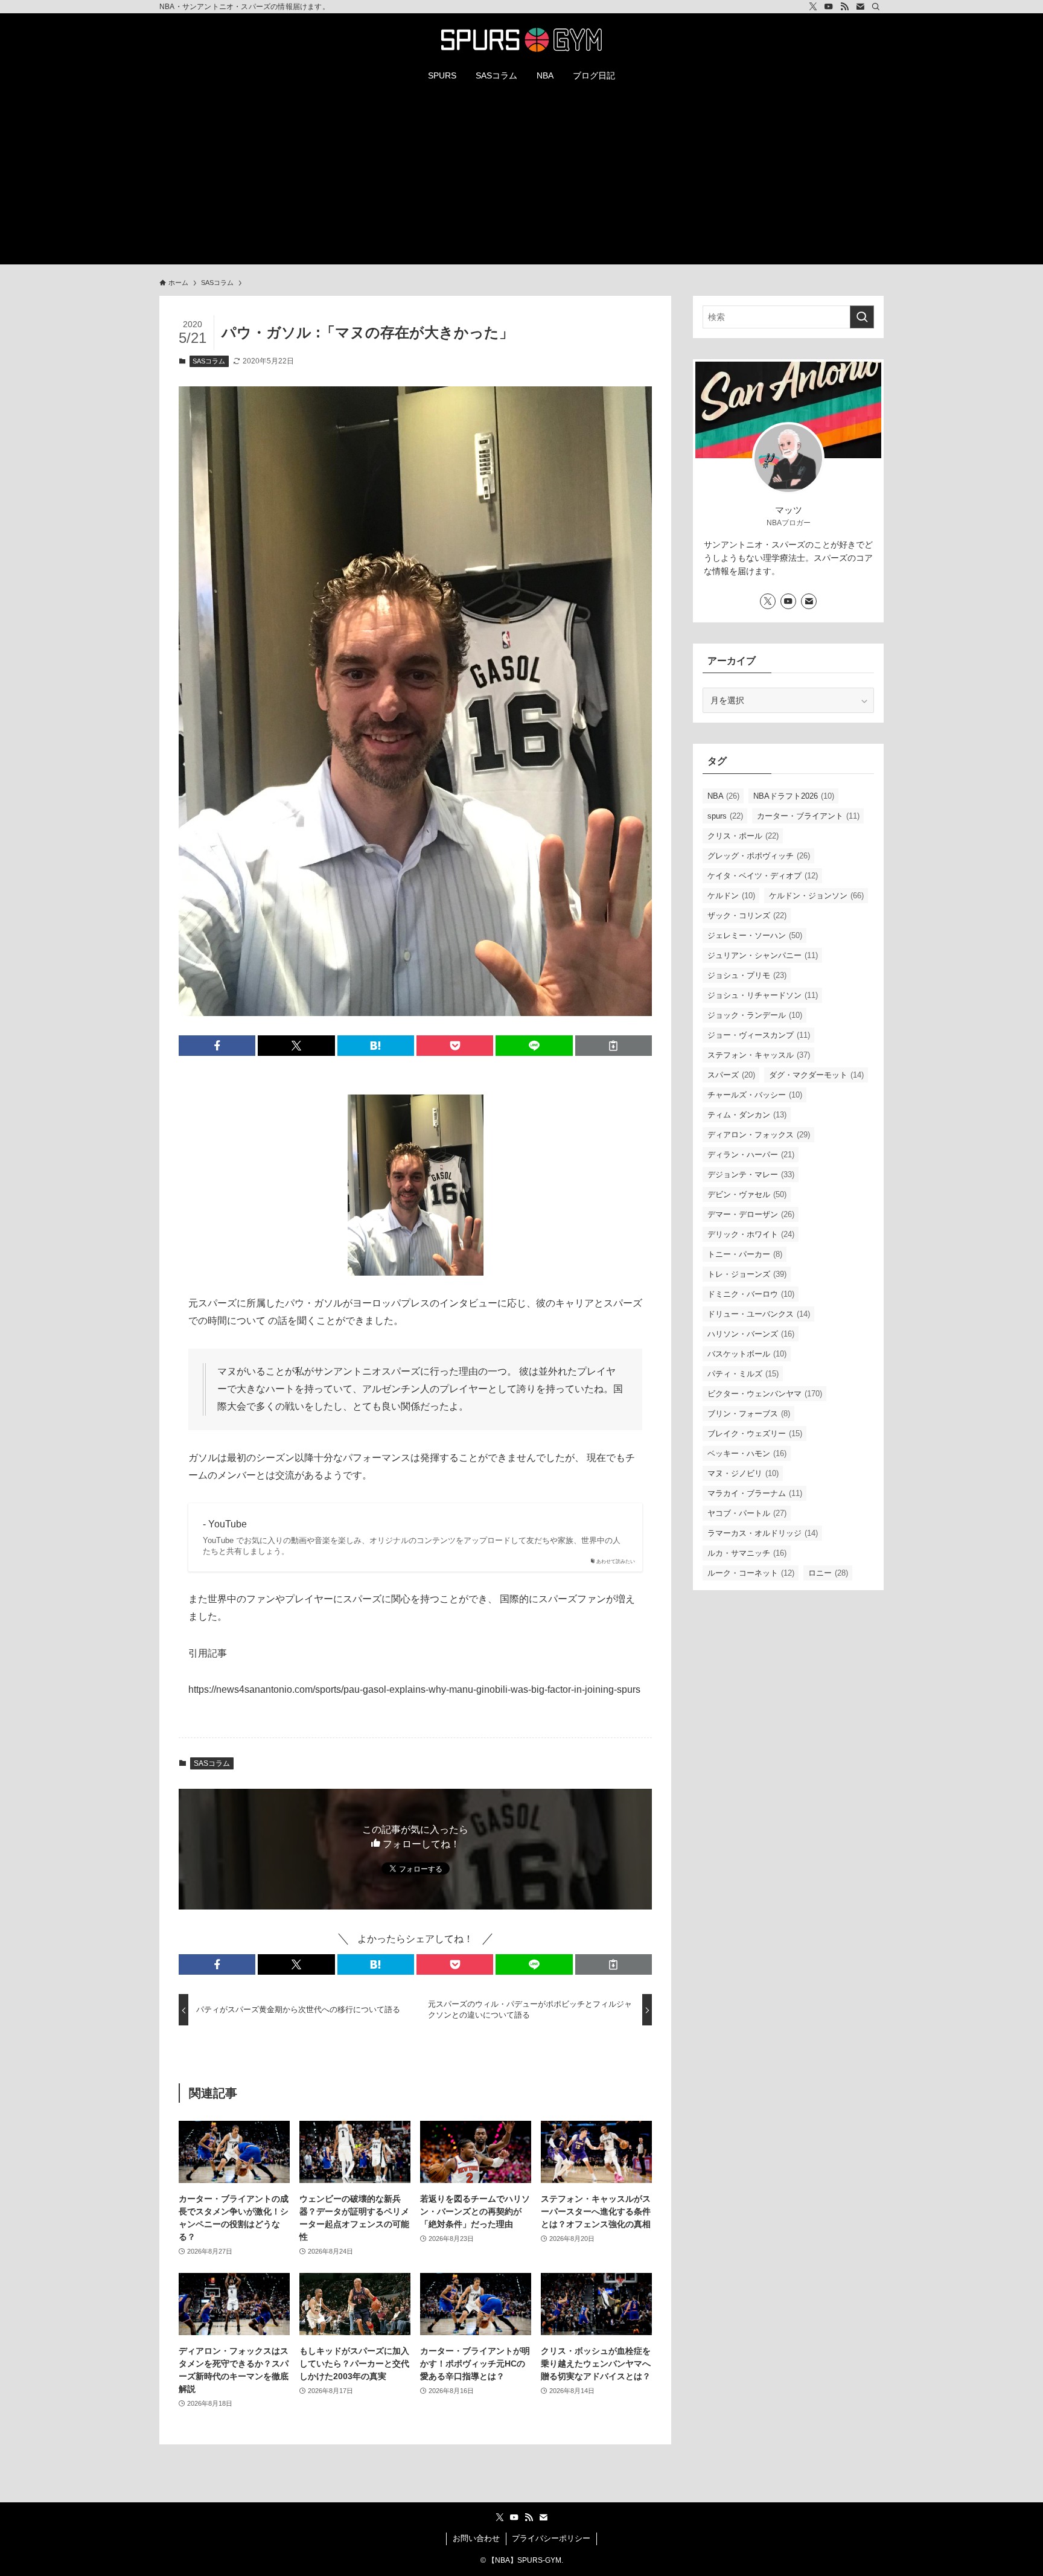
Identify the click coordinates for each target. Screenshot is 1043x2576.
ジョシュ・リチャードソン (763, 995)
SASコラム (209, 361)
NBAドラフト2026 (794, 796)
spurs (725, 816)
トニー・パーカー (745, 1254)
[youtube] (829, 7)
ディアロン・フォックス (759, 1135)
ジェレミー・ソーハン (755, 935)
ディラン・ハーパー (751, 1155)
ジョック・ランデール (755, 1015)
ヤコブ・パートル (747, 1513)
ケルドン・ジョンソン (816, 896)
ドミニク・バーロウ (751, 1294)
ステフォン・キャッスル (759, 1055)
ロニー (828, 1573)
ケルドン (731, 896)
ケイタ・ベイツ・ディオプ (763, 876)
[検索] (876, 7)
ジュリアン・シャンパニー (763, 955)
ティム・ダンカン (747, 1115)
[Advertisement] (521, 180)
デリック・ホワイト (751, 1234)
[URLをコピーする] (614, 1046)
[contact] (860, 7)
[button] (217, 1046)
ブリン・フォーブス (749, 1414)
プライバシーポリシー (551, 2538)
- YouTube (225, 1524)
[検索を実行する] (862, 317)
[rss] (844, 7)
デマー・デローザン (751, 1214)
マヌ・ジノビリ (743, 1473)
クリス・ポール (743, 836)
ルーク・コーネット (751, 1573)
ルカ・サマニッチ (747, 1553)
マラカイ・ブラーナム (755, 1493)
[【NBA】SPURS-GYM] (521, 40)
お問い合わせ (476, 2538)
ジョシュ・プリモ (747, 975)
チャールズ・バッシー (755, 1095)
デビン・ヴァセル (747, 1194)
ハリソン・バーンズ (751, 1334)
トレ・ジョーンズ (747, 1274)
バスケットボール (747, 1354)
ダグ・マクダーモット (816, 1075)
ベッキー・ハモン (747, 1453)
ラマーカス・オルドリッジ (763, 1533)
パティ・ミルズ (743, 1374)
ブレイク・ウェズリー (755, 1433)
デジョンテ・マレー (751, 1175)
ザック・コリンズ (747, 916)
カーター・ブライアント (808, 816)
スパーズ (731, 1075)
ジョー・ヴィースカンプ (759, 1035)
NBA (723, 796)
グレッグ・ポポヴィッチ (759, 856)
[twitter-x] (813, 7)
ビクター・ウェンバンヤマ (765, 1394)
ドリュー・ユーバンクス (759, 1314)
